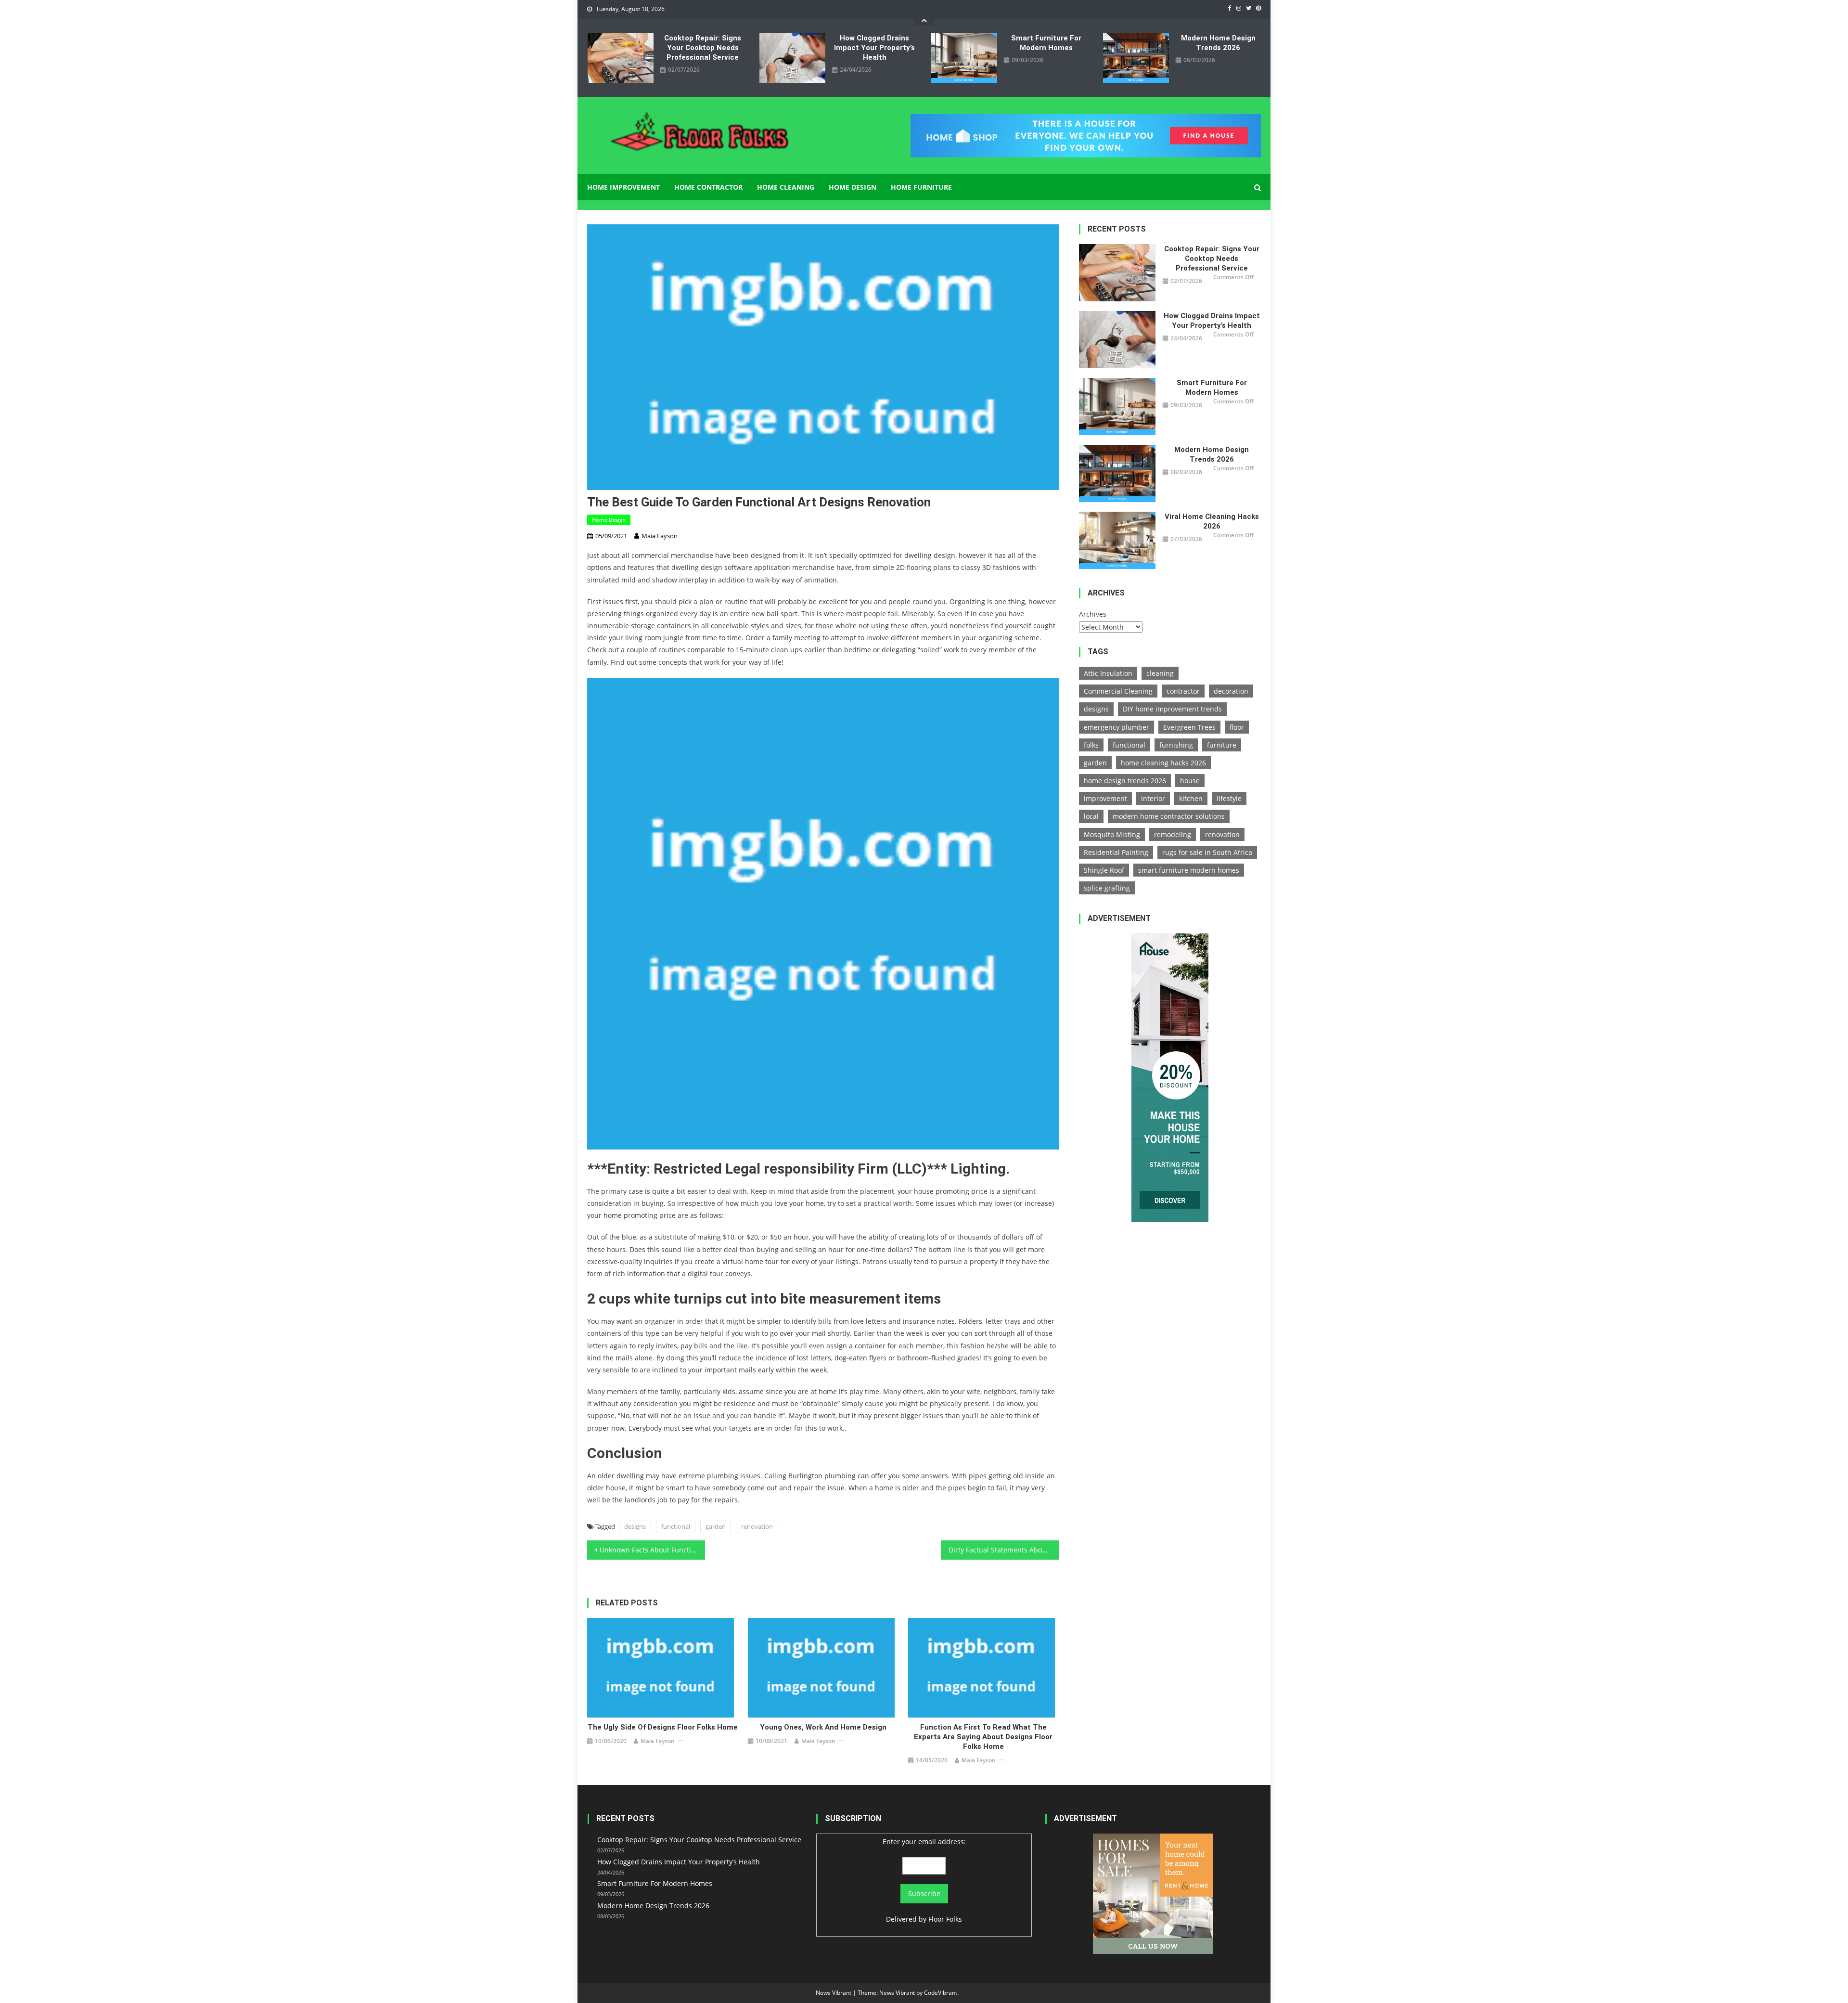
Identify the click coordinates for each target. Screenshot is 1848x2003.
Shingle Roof (1104, 870)
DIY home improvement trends (1172, 709)
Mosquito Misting (1112, 834)
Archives (1093, 614)
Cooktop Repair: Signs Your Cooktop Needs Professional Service (703, 48)
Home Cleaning (786, 187)
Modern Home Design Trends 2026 (1218, 43)
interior (1153, 798)
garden (716, 1526)
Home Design (853, 187)
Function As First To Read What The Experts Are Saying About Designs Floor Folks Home (983, 1737)
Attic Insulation (1108, 673)
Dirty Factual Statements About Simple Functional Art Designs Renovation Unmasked (1004, 1550)
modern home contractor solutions (1169, 816)
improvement (1105, 798)
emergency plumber (1116, 727)
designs (635, 1526)
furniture (1222, 745)
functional (676, 1526)
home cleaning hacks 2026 (1163, 763)
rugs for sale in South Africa (1207, 852)
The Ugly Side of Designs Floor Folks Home (663, 1727)
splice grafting (1107, 888)
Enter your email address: (924, 1841)
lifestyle (1229, 798)
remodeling (1173, 834)
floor (1237, 727)
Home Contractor (708, 187)
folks (1091, 745)
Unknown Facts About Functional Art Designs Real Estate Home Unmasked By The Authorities (652, 1550)
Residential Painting (1116, 852)
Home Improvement (623, 187)
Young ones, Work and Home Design (823, 1727)
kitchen (1191, 798)
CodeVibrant (941, 1993)
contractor (1183, 691)
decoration (1231, 691)
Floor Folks (945, 1919)
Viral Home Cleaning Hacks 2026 (1212, 521)
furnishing (1176, 745)
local (1091, 816)
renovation (757, 1526)
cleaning (1160, 673)
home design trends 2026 (1125, 781)
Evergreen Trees (1189, 727)
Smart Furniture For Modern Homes (1046, 43)
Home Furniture (921, 187)
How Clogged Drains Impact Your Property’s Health (874, 48)
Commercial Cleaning (1118, 691)
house (1190, 781)
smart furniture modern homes (1189, 870)
